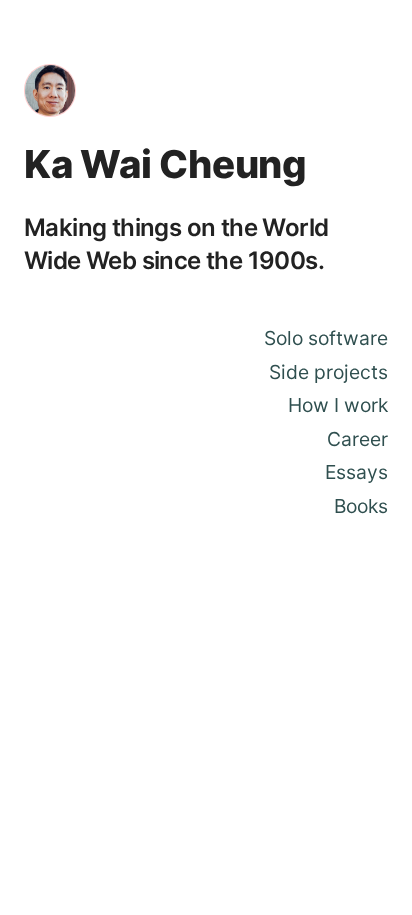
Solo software (326, 338)
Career (357, 439)
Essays (356, 472)
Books (361, 506)
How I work (338, 405)
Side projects (328, 372)
